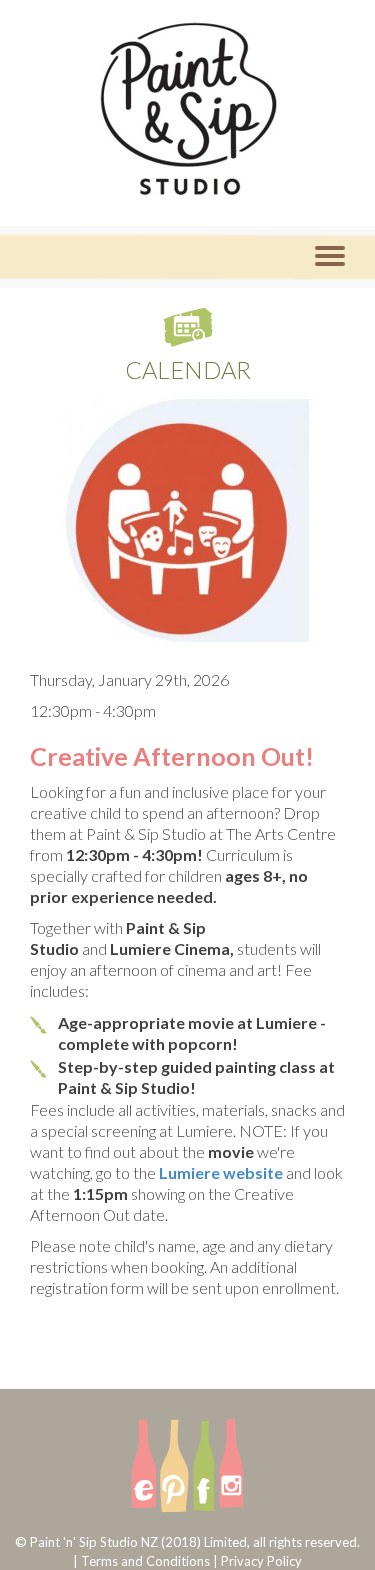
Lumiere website (221, 1172)
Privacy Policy (261, 1561)
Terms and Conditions (145, 1561)
